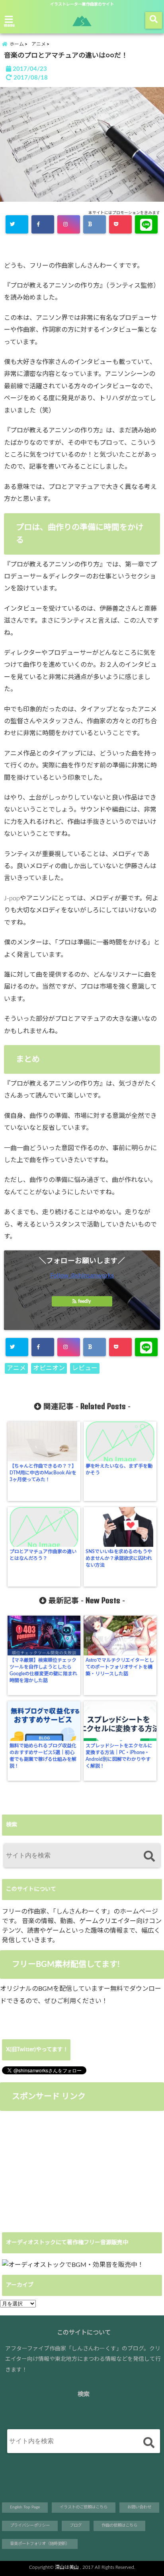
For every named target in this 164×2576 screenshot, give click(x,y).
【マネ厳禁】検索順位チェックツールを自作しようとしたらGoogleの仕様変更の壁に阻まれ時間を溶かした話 (43, 1670)
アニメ (16, 1368)
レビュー (85, 1368)
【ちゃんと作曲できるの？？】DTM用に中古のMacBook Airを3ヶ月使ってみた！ (43, 1473)
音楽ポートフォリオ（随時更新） (40, 2544)
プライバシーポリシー (30, 2525)
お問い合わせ (139, 2507)
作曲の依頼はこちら (119, 2525)
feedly (84, 1301)
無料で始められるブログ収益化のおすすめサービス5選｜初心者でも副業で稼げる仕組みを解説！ (43, 1756)
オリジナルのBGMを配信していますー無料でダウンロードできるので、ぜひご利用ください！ (81, 1995)
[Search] (149, 1857)
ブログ (76, 2525)
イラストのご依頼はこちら (84, 2507)
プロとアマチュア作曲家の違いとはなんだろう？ (43, 1555)
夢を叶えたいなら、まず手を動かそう (119, 1469)
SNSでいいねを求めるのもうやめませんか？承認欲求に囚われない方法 (119, 1558)
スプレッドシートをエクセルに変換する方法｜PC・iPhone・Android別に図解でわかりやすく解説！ (119, 1756)
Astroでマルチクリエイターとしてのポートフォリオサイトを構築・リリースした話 (120, 1667)
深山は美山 (67, 2567)
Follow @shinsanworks (82, 1275)
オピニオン (49, 1368)
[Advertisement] (67, 2171)
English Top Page (25, 2507)
